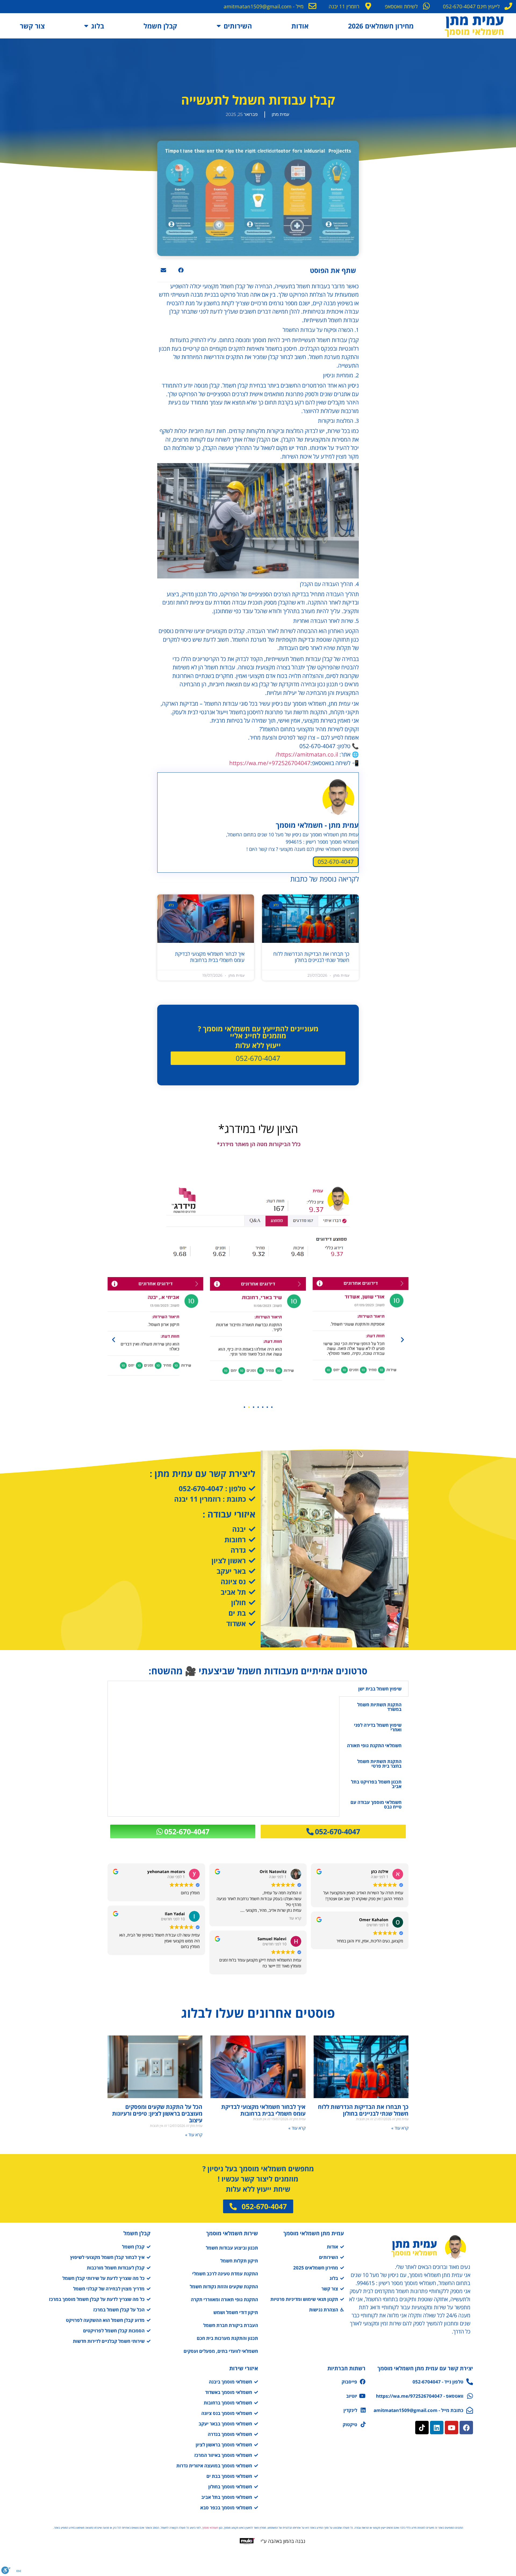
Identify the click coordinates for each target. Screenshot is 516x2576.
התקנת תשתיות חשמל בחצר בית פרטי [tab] (379, 1764)
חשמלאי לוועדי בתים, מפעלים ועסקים (221, 2351)
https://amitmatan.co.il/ (307, 754)
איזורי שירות (244, 2368)
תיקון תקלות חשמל (239, 2261)
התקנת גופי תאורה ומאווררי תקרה (224, 2299)
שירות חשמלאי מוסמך (232, 2233)
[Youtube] (451, 2428)
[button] (181, 270)
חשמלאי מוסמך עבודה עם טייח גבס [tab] (376, 1804)
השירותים (238, 26)
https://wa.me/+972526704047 (270, 763)
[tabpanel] (223, 1749)
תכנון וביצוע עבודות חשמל (232, 2248)
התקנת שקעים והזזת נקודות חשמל (224, 2287)
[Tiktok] (422, 2428)
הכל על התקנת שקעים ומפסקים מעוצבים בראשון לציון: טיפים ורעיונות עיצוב (157, 2113)
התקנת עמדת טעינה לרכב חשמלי (225, 2274)
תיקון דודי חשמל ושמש (236, 2312)
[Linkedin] (437, 2428)
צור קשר (32, 26)
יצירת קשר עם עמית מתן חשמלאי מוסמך (425, 2368)
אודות (300, 26)
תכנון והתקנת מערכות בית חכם (227, 2338)
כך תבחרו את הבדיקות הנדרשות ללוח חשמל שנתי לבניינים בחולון (311, 957)
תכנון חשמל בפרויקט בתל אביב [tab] (376, 1784)
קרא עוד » (400, 2128)
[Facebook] (466, 2428)
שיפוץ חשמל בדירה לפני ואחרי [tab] (378, 1727)
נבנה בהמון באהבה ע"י (283, 2541)
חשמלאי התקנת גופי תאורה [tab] (374, 1745)
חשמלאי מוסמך (210, 2528)
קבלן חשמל (160, 26)
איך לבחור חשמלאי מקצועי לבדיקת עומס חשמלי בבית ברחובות (210, 957)
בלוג (98, 26)
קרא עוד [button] (295, 1918)
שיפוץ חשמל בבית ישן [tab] (380, 1689)
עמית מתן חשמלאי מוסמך (314, 2233)
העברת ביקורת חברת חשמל (231, 2325)
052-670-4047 (336, 862)
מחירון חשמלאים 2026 (381, 26)
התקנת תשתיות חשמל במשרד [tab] (379, 1707)
